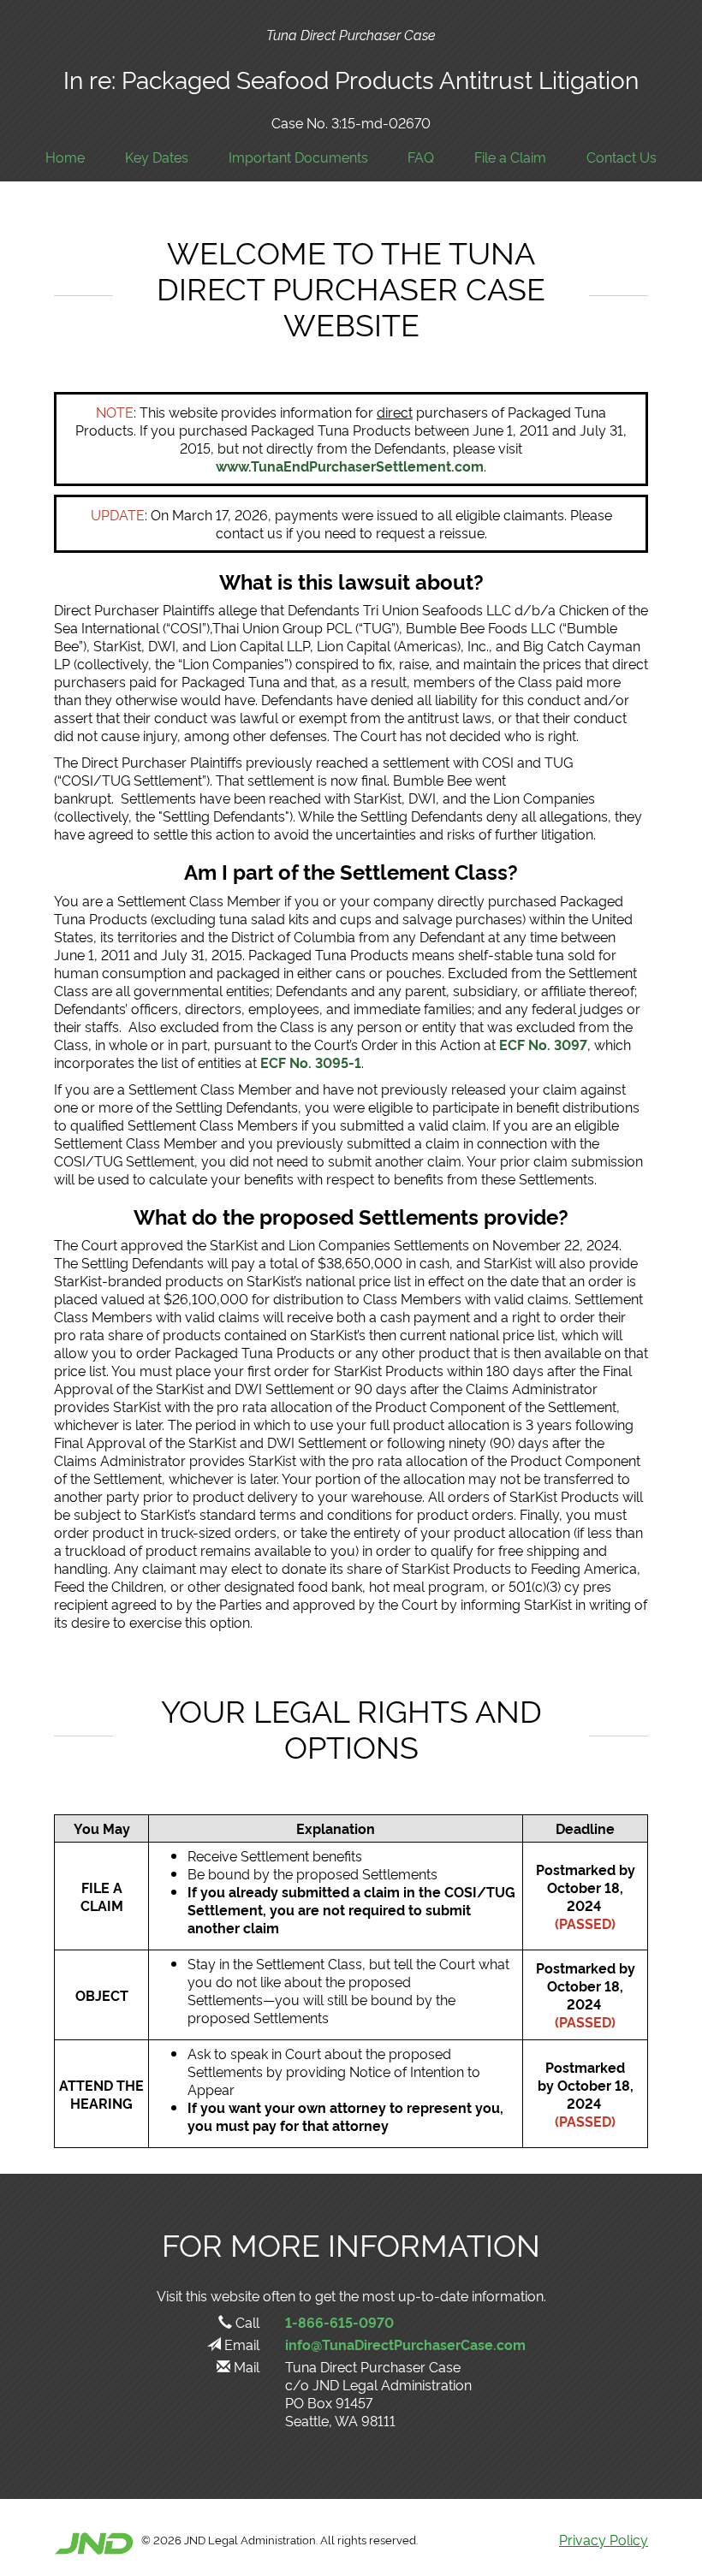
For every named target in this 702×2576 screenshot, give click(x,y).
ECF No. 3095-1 (309, 1062)
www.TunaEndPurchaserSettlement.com (350, 466)
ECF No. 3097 (543, 1044)
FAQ (421, 157)
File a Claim (510, 157)
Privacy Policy (604, 2539)
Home (65, 157)
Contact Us (622, 157)
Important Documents (298, 157)
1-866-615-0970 (339, 2322)
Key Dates (157, 157)
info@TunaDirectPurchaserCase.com (405, 2344)
